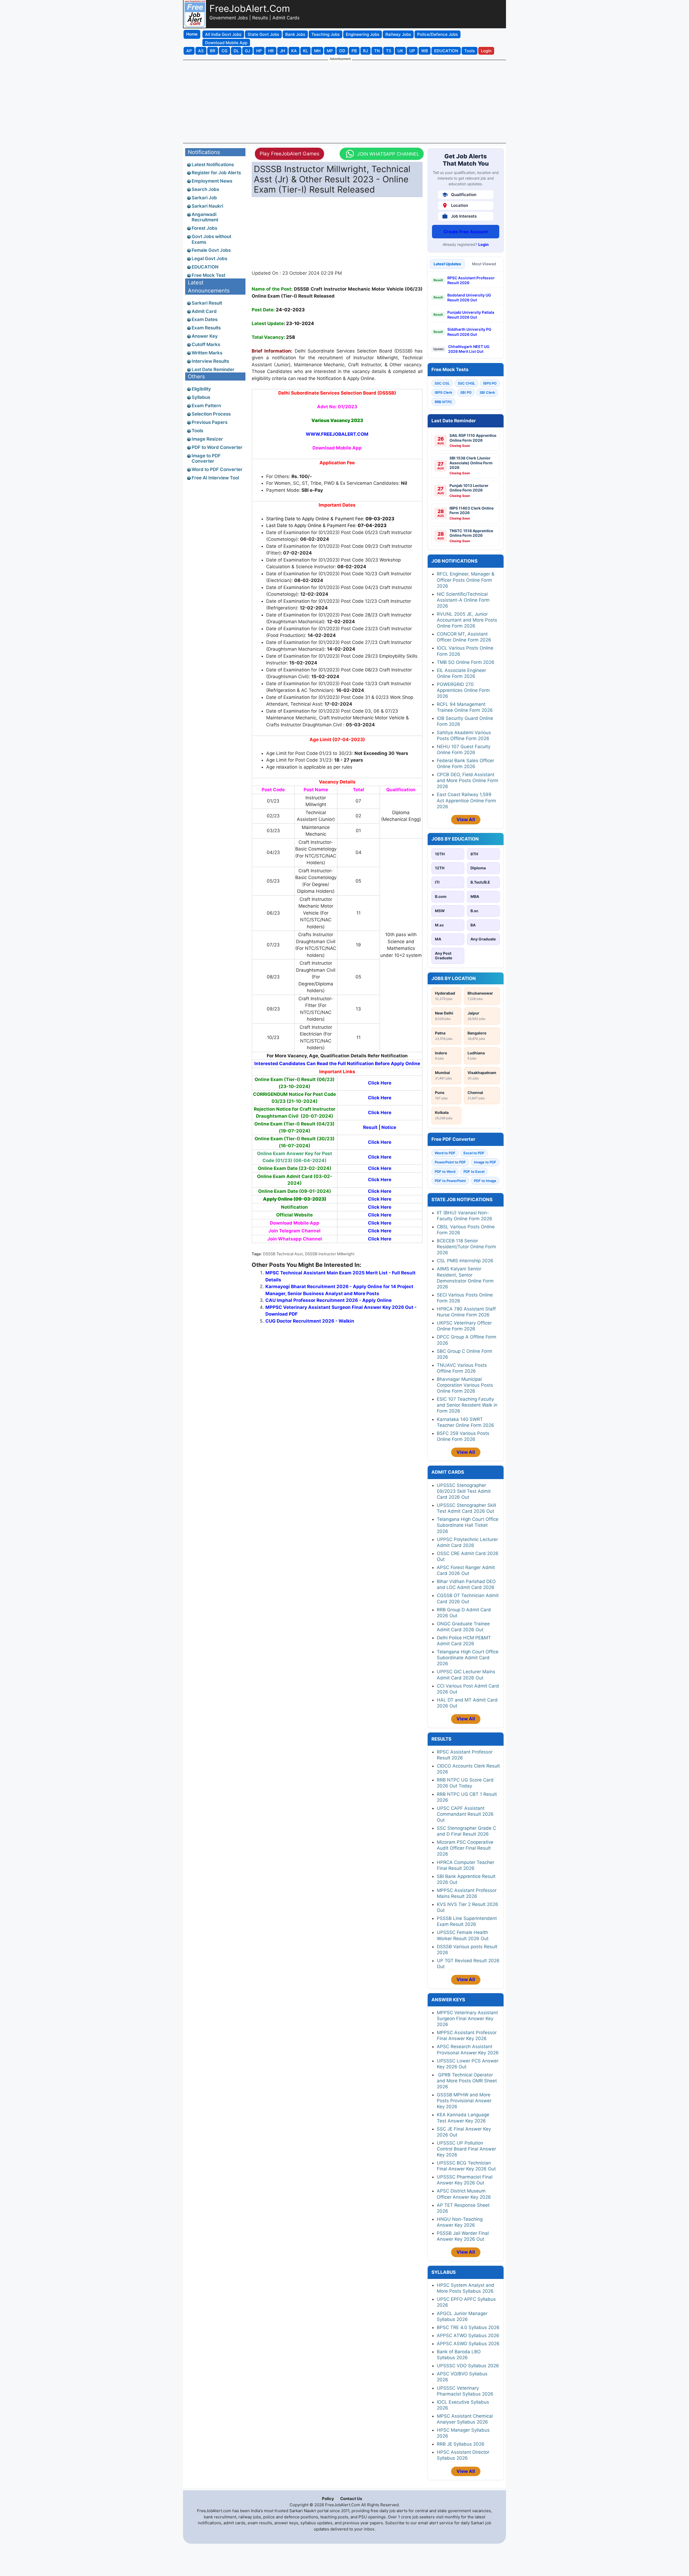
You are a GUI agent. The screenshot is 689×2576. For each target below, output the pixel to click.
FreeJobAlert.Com (250, 8)
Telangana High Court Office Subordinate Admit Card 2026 (468, 1658)
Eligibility (201, 389)
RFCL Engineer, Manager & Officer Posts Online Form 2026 (466, 580)
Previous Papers (210, 422)
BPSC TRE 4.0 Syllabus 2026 (468, 2327)
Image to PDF (485, 1162)
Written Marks (207, 353)
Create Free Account (466, 232)
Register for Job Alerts (216, 173)
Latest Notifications (213, 165)
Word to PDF (445, 1153)
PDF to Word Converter (217, 447)
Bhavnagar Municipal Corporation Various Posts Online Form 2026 (465, 1385)
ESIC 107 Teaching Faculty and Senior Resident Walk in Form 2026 (467, 1405)
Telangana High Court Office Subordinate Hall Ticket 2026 (468, 1525)
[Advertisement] (344, 101)
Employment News (212, 181)
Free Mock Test (208, 275)
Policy (328, 2499)
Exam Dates (205, 319)
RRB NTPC (443, 402)
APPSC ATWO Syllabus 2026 (468, 2336)
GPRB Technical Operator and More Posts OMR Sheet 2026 (467, 2081)
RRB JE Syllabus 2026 (461, 2444)
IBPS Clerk (443, 392)
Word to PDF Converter (217, 469)
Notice (389, 1127)
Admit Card (204, 311)
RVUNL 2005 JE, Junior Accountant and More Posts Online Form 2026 (467, 620)
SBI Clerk (487, 392)
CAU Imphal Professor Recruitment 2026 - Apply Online (328, 1300)
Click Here (380, 1083)
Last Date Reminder (213, 370)
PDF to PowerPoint (450, 1181)
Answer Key (205, 336)
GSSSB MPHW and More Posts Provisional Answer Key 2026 (464, 2101)
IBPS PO (490, 383)
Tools (197, 431)
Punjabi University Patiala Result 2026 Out (471, 315)
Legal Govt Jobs (209, 259)
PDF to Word (445, 1172)
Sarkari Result (207, 303)
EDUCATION (205, 267)
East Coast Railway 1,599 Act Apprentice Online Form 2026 (466, 800)
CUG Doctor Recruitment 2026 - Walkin (310, 1321)
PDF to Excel (474, 1172)
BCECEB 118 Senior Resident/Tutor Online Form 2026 (466, 1247)
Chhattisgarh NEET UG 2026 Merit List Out (469, 349)
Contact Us (351, 2499)
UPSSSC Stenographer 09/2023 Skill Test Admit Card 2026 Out (464, 1491)
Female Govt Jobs (211, 250)
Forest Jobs (204, 228)
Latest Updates (447, 264)
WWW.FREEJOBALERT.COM (337, 434)
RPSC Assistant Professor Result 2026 (471, 280)
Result (370, 1127)
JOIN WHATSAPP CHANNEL (388, 154)
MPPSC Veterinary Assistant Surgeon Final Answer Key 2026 (467, 2019)
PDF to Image (485, 1181)
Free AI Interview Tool (215, 478)
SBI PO (466, 392)
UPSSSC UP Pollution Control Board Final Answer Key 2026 (466, 2149)
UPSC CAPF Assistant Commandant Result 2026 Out (465, 1814)
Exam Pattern (206, 406)
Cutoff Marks (206, 344)
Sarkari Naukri (207, 206)
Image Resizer (207, 439)
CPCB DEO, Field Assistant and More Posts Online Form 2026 (467, 780)
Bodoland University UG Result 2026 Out (469, 297)
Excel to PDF (474, 1153)
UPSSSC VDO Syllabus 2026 (468, 2366)
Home (192, 34)
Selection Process (211, 414)
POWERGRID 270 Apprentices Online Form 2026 (463, 690)
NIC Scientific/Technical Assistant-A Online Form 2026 (463, 600)
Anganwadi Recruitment (205, 217)
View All (466, 820)
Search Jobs (205, 189)
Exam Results (206, 328)
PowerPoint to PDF (450, 1162)
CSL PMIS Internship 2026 (465, 1261)
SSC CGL (442, 383)
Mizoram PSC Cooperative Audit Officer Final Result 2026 (465, 1848)
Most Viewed (484, 264)
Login (484, 244)
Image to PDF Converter (206, 458)
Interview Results (210, 361)
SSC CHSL (466, 383)
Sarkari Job (204, 198)
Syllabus (201, 397)
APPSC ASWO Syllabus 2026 (468, 2344)
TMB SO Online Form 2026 (466, 662)
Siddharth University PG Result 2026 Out (469, 332)
